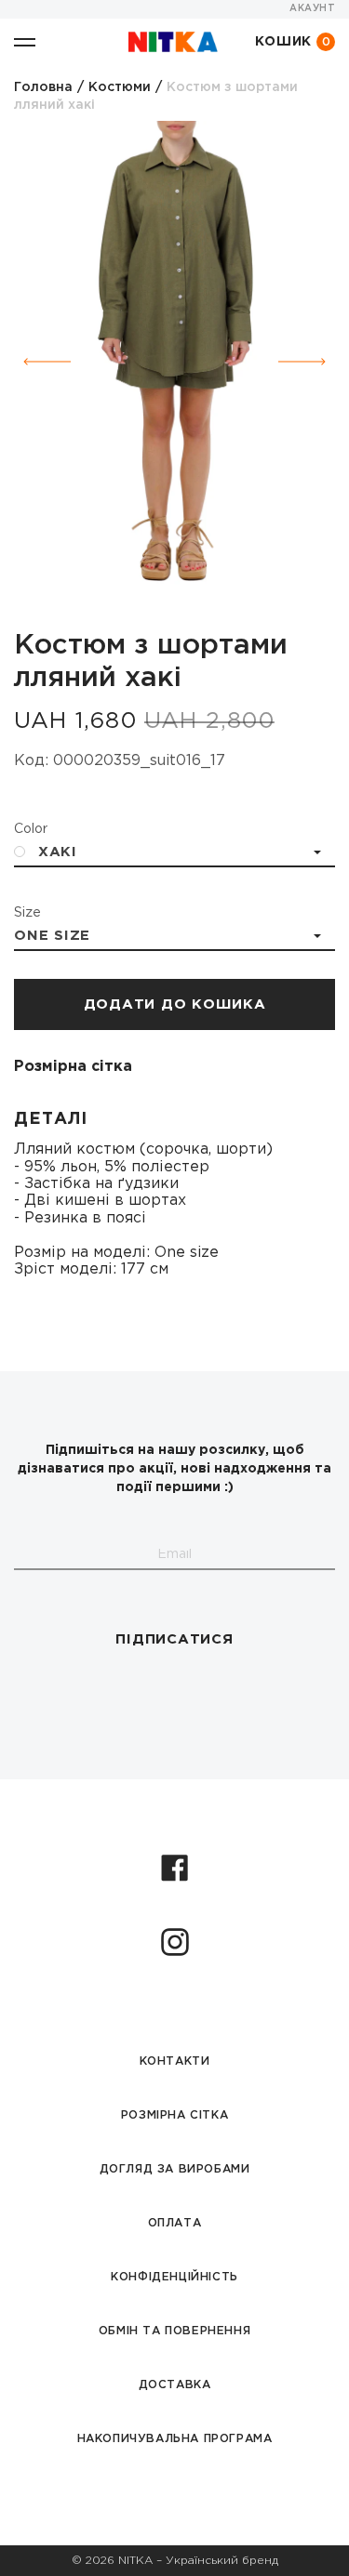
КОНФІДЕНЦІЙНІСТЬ (174, 2277)
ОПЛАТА (175, 2223)
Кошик (293, 42)
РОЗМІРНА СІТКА (174, 2115)
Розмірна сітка (73, 1067)
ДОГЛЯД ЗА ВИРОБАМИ (175, 2169)
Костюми (120, 87)
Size (27, 913)
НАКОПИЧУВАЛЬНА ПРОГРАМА (175, 2439)
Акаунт (312, 9)
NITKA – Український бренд (198, 2561)
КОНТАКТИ (175, 2061)
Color (31, 829)
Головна (43, 87)
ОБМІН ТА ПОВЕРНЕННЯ (174, 2331)
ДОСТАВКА (175, 2385)
